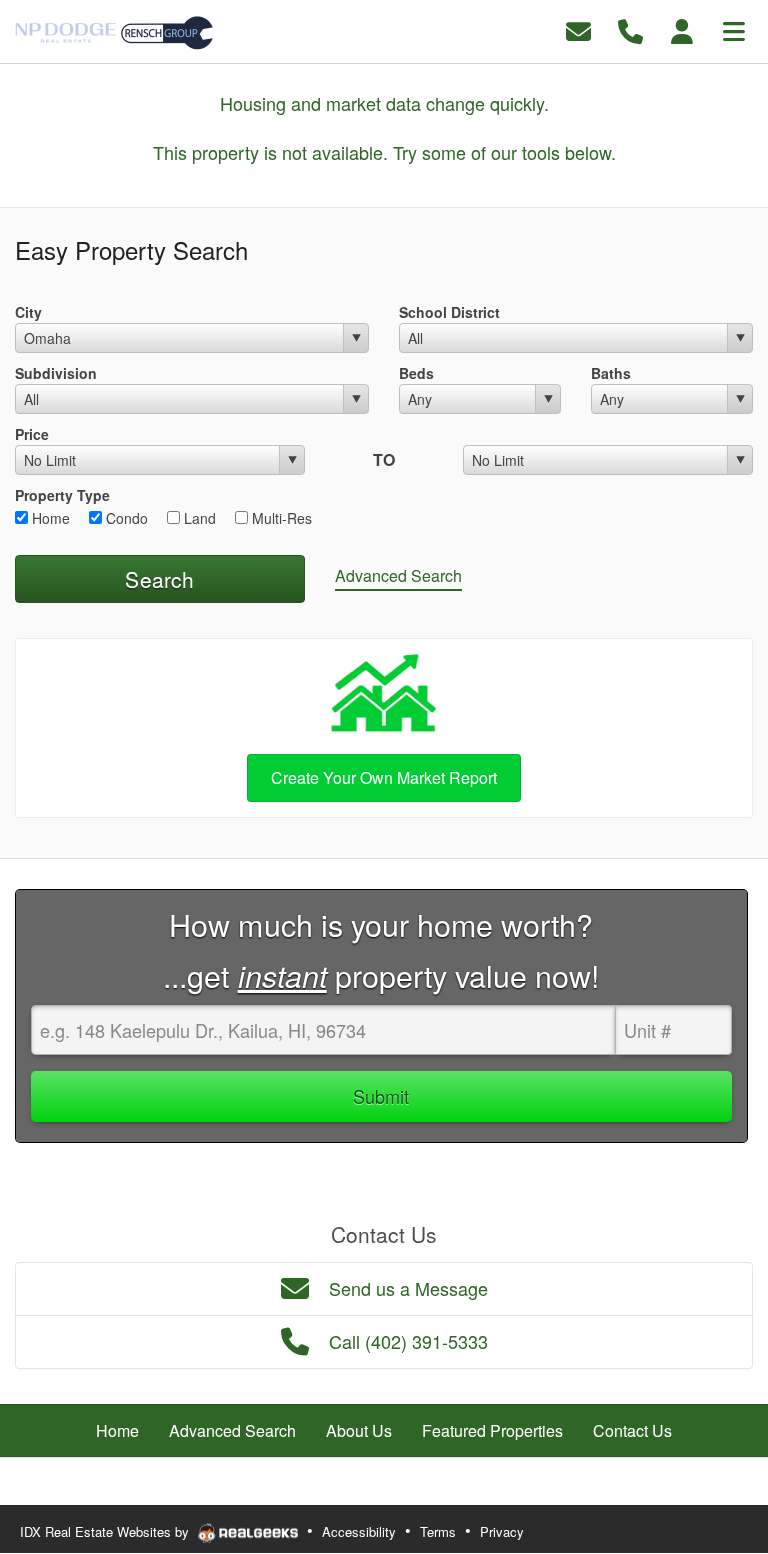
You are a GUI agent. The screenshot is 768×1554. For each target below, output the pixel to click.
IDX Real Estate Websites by (106, 1531)
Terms (438, 1531)
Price (32, 434)
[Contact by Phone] (630, 29)
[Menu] (734, 29)
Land (198, 518)
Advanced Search (398, 575)
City (28, 312)
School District (449, 312)
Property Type (62, 495)
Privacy (502, 1531)
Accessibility (359, 1531)
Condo (125, 518)
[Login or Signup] (682, 29)
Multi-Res (280, 518)
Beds (416, 373)
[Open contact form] (578, 29)
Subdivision (56, 373)
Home (49, 518)
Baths (611, 373)
